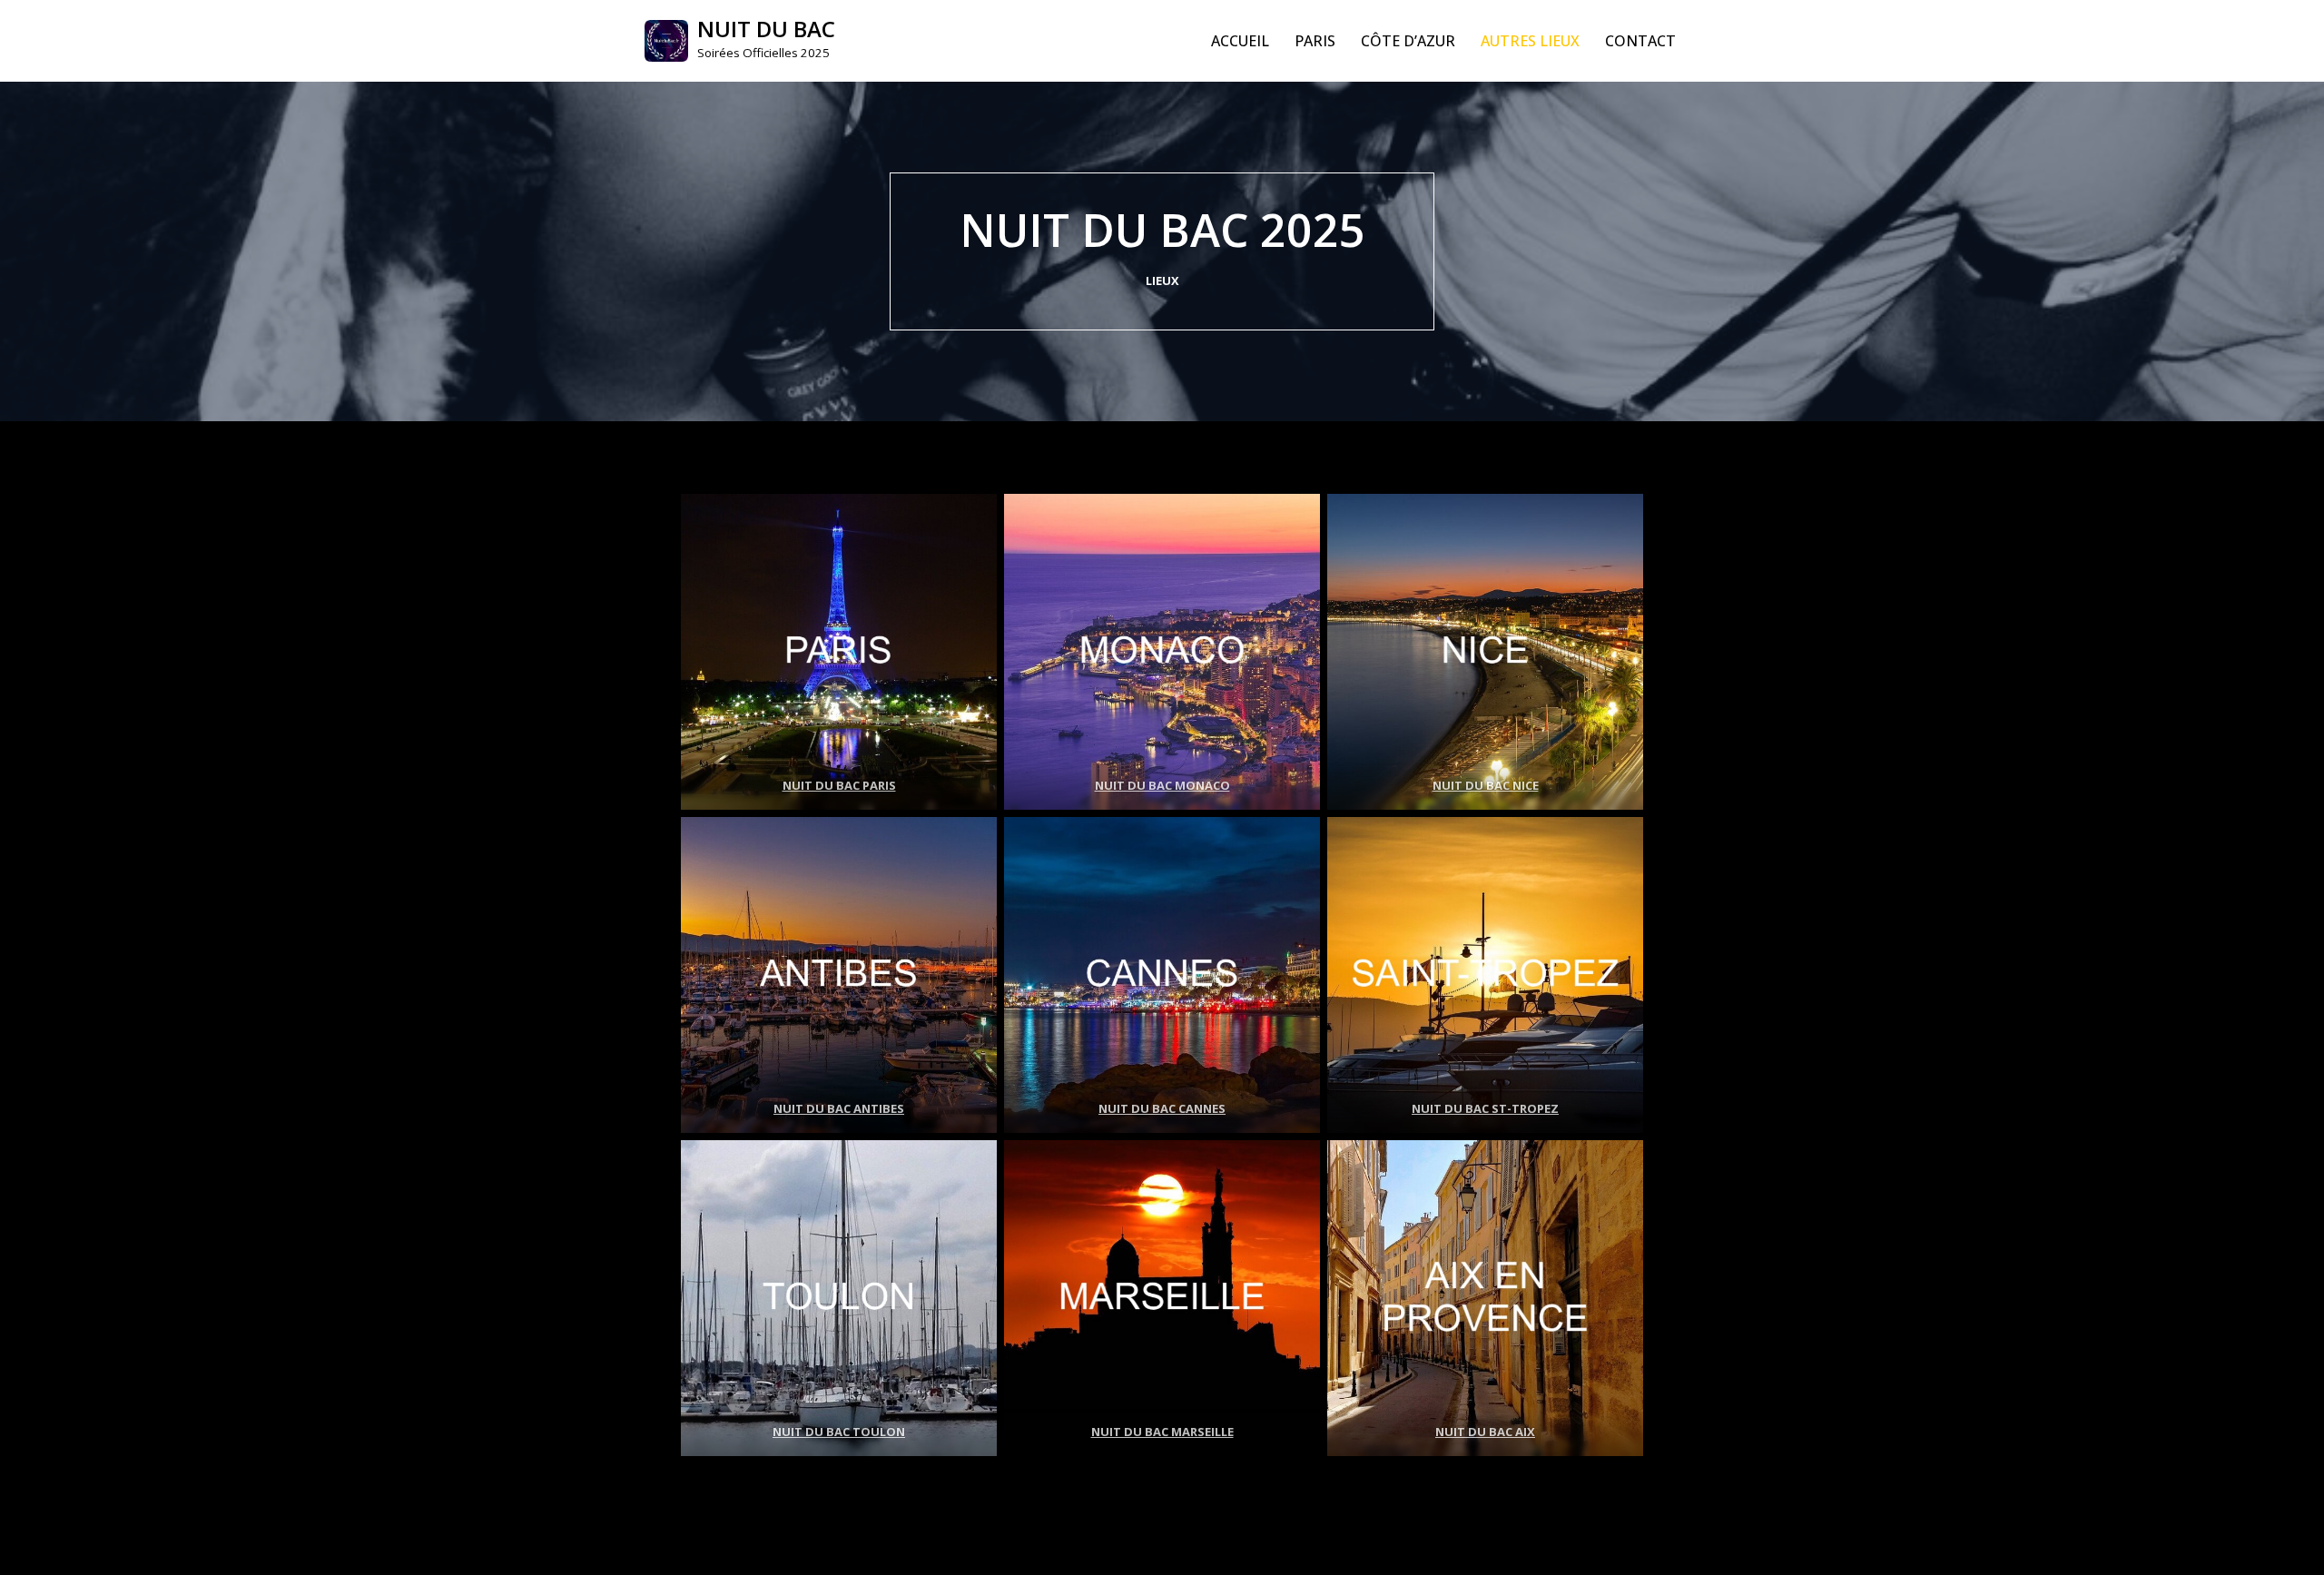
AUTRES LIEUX (1530, 41)
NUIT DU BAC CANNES (1162, 1108)
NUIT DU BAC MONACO (1162, 785)
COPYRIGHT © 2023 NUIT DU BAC (761, 1551)
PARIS (1315, 41)
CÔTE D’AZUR (1408, 41)
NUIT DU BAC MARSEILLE (1162, 1432)
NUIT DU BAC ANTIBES (839, 1108)
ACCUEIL (1240, 41)
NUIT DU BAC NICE (1486, 785)
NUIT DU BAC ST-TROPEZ (1485, 1108)
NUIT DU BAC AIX (1485, 1432)
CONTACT (1640, 41)
